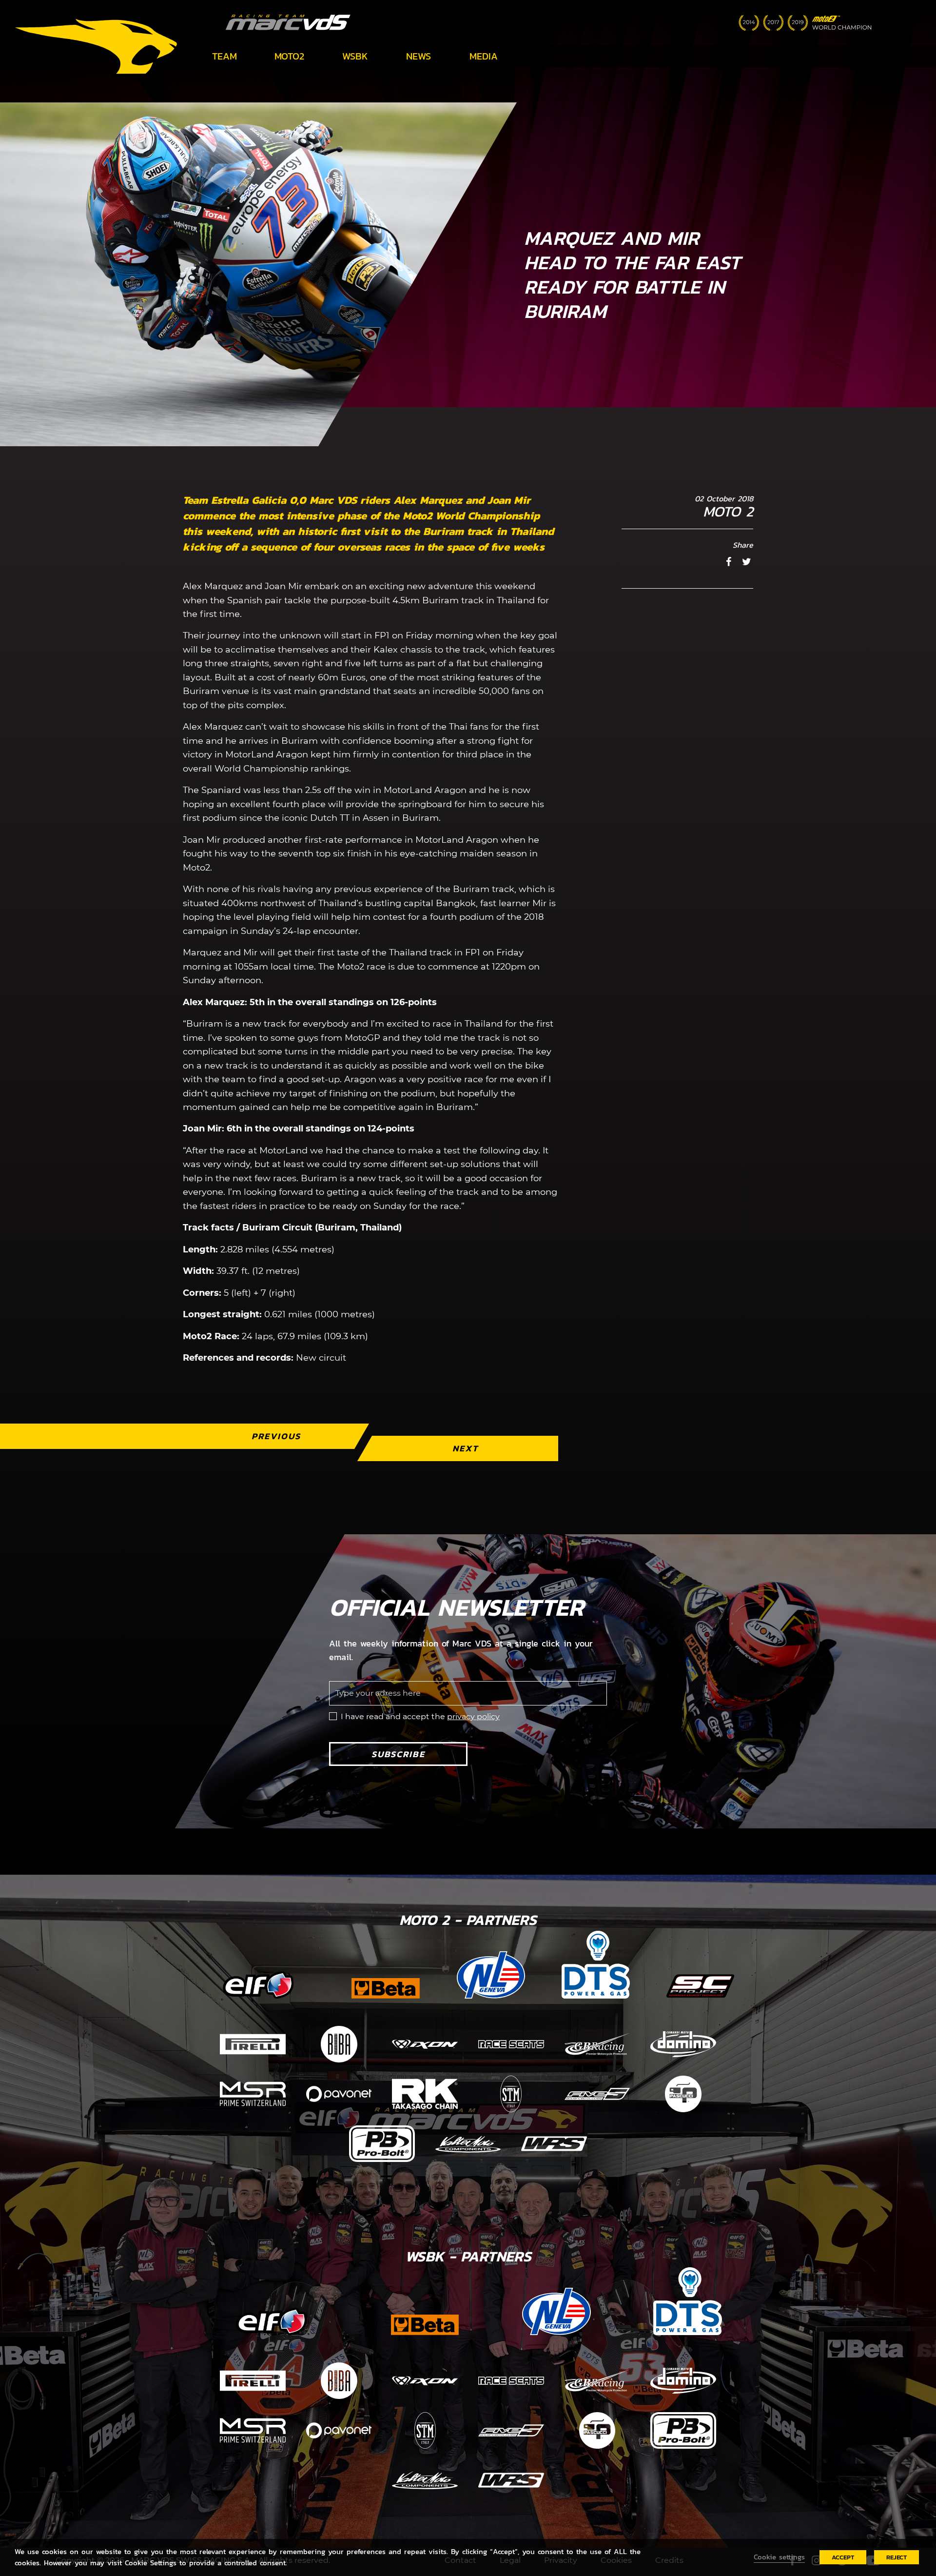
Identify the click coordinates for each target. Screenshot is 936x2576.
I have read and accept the (420, 1716)
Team (224, 56)
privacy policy (473, 1716)
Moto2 (289, 56)
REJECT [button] (897, 2557)
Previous (276, 1436)
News (419, 56)
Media (484, 56)
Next (465, 1448)
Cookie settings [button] (779, 2557)
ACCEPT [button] (843, 2557)
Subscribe (398, 1754)
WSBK (355, 56)
